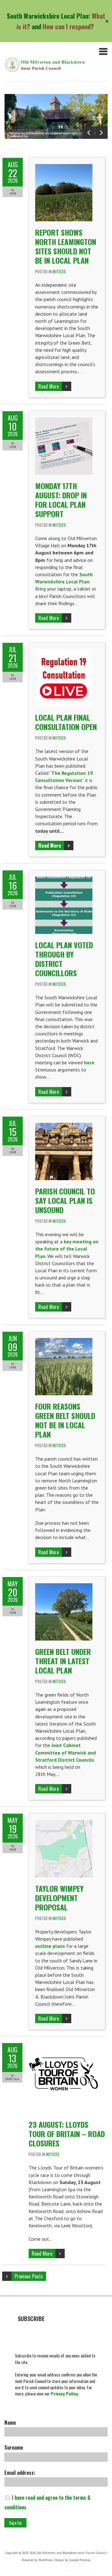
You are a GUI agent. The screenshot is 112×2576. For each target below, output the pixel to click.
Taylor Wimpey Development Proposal (59, 1898)
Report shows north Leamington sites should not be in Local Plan (66, 246)
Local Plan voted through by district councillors (64, 959)
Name (10, 2423)
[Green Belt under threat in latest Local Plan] (64, 1587)
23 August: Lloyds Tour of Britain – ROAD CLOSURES (67, 2134)
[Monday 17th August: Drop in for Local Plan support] (64, 421)
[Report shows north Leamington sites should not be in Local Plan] (64, 167)
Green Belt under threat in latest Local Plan (63, 1661)
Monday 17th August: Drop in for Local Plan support (61, 500)
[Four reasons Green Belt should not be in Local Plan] (64, 1341)
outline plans (50, 1946)
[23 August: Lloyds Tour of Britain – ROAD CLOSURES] (64, 2046)
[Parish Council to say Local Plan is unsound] (64, 1126)
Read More (49, 386)
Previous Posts (29, 2276)
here (89, 1062)
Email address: (20, 2473)
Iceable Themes (80, 2560)
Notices (59, 271)
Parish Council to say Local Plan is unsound (65, 1200)
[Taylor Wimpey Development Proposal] (64, 1823)
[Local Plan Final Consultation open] (64, 652)
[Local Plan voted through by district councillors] (64, 880)
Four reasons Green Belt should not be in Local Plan (65, 1420)
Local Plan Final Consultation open (66, 722)
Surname (14, 2447)
